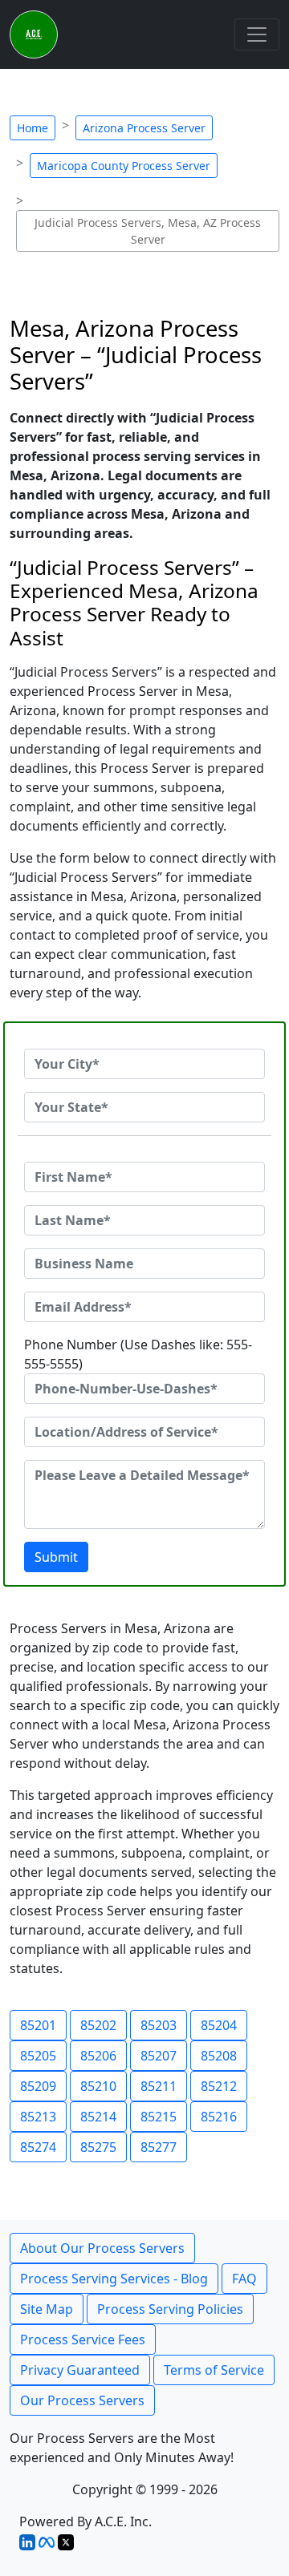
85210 (98, 2086)
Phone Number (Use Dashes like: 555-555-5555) (138, 1354)
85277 (159, 2147)
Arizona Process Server (144, 128)
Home (33, 128)
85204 (219, 2025)
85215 (159, 2117)
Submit (56, 1557)
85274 (38, 2147)
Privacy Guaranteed (80, 2370)
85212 (219, 2086)
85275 (98, 2147)
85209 (38, 2086)
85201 (38, 2025)
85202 (98, 2025)
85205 (38, 2056)
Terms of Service (214, 2370)
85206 (98, 2056)
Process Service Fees (83, 2339)
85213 (38, 2117)
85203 (159, 2025)
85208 (219, 2056)
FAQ (244, 2279)
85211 (159, 2086)
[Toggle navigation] (257, 34)
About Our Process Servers (102, 2248)
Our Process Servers (82, 2400)
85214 (98, 2117)
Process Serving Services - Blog (114, 2279)
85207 (159, 2056)
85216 (219, 2117)
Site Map (47, 2309)
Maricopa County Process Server (124, 166)
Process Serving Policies (170, 2309)
